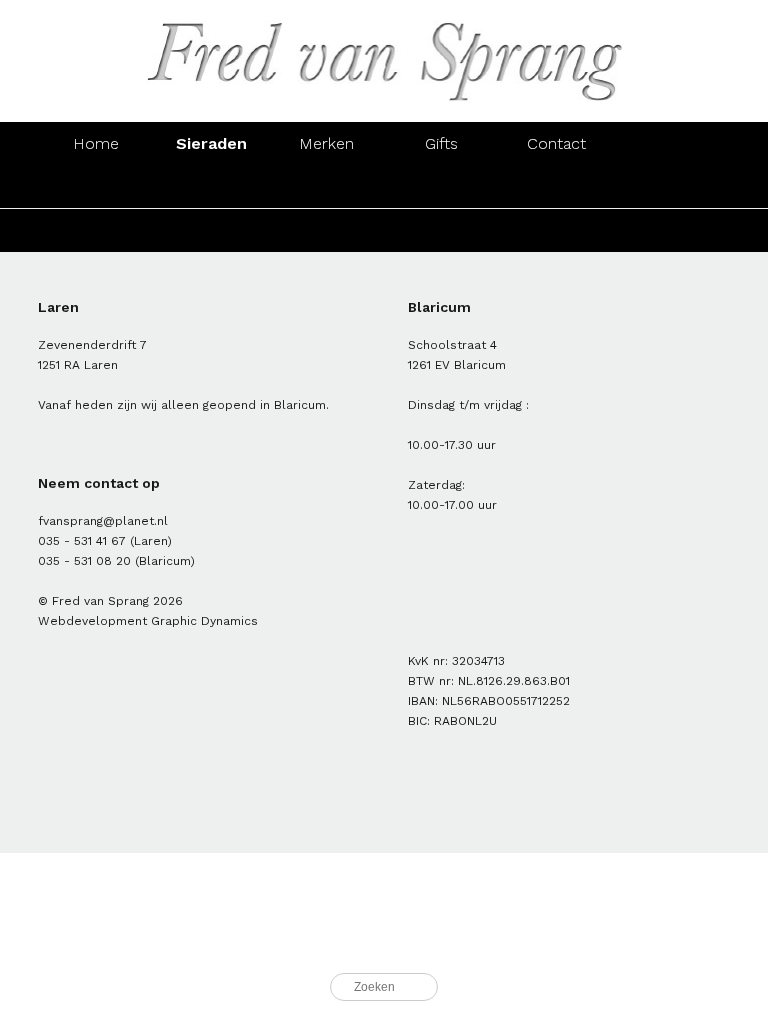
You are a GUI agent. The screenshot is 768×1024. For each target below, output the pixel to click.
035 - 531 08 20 (84, 561)
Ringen (95, 186)
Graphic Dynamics (204, 621)
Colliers (441, 186)
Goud (96, 230)
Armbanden (326, 186)
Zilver (211, 230)
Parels (326, 230)
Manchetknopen (673, 186)
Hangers (557, 186)
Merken (326, 143)
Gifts (441, 143)
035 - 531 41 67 (82, 541)
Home (96, 143)
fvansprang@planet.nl (103, 521)
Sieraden (211, 143)
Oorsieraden (211, 186)
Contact (556, 143)
